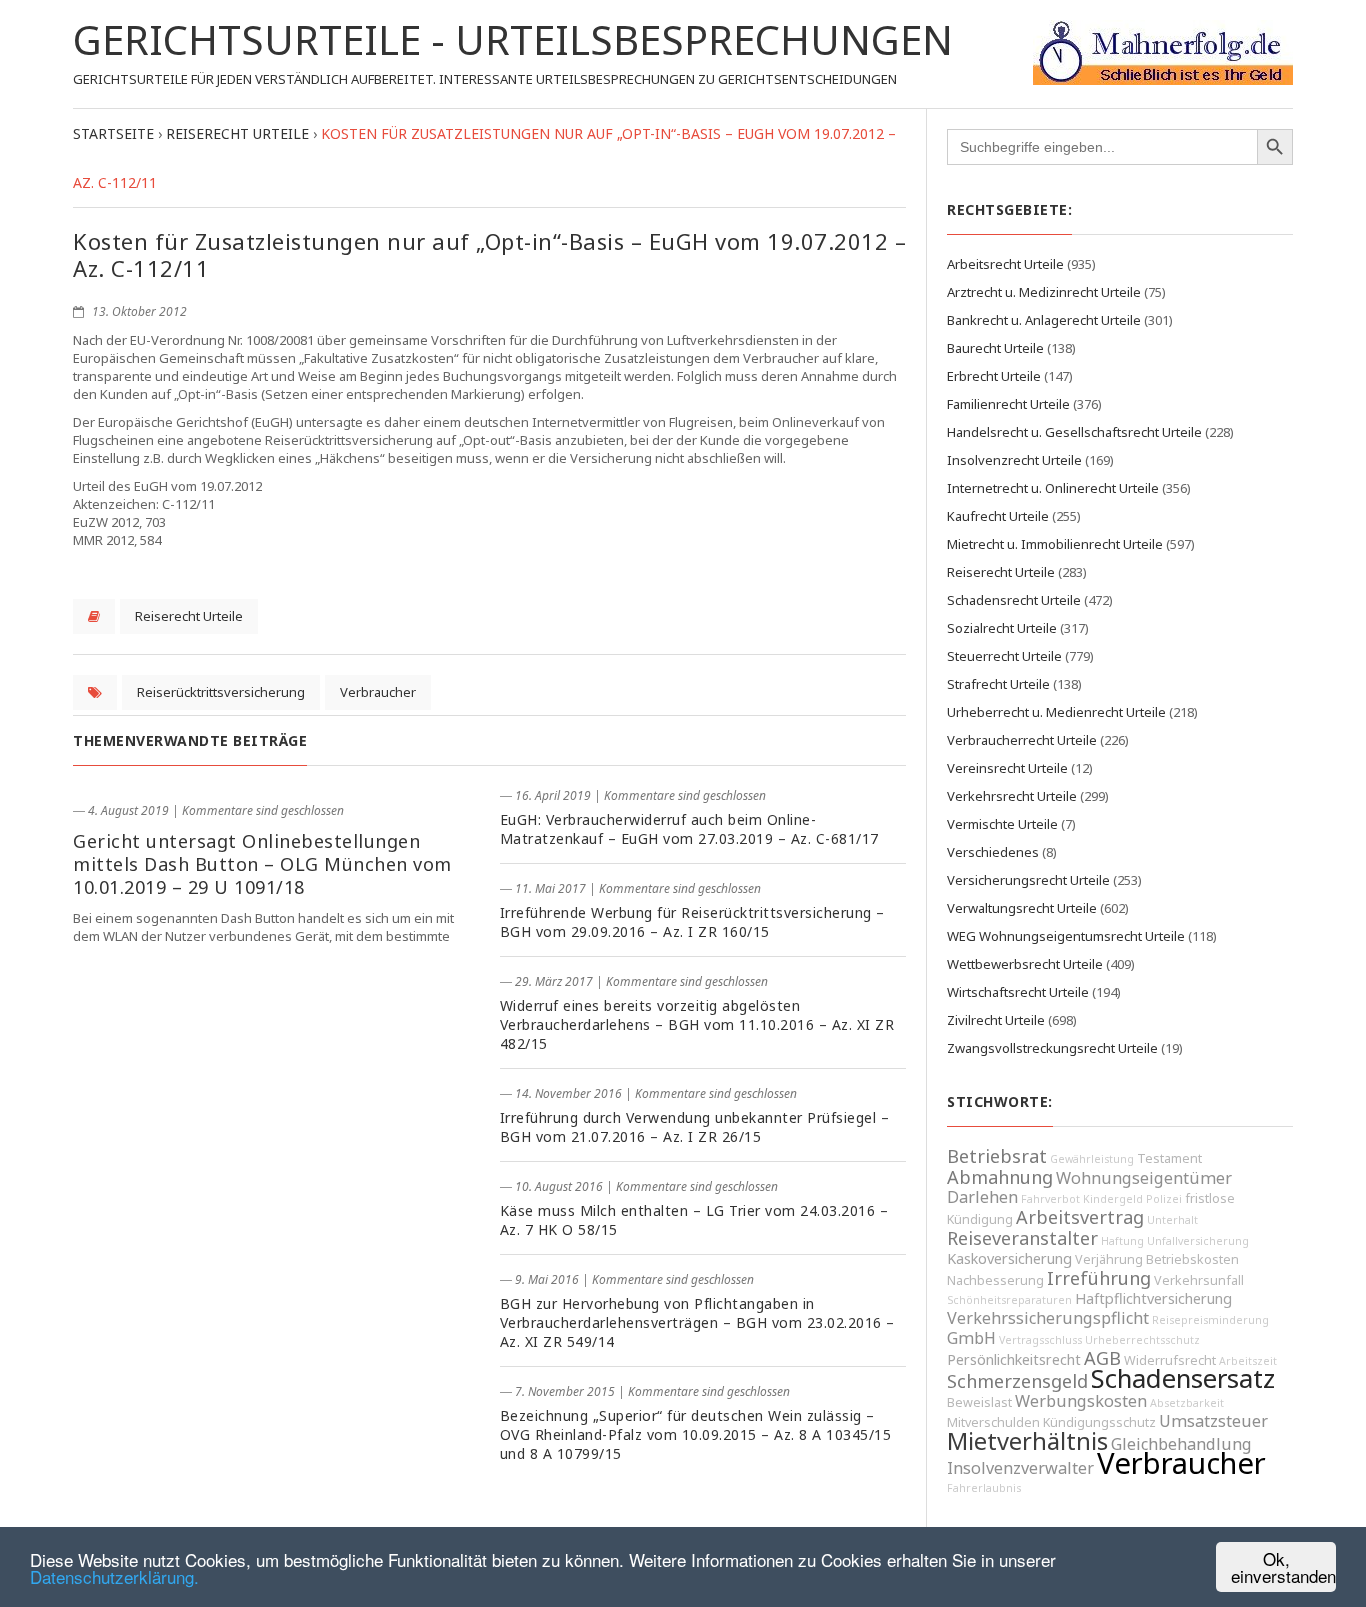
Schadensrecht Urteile (1014, 600)
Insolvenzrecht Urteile (1014, 460)
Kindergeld (1113, 1199)
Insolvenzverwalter (1020, 1468)
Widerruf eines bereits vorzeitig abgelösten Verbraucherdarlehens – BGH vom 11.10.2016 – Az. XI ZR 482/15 (697, 1024)
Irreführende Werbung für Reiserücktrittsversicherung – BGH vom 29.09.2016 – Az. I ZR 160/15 (692, 922)
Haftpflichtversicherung (1153, 1298)
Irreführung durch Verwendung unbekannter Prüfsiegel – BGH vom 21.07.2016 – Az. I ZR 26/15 (695, 1127)
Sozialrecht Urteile (1002, 628)
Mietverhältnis (1027, 1441)
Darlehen (982, 1197)
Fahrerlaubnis (984, 1488)
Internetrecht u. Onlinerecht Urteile (1053, 488)
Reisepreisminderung (1210, 1320)
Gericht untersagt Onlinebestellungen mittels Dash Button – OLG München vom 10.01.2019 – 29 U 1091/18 (262, 864)
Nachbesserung (995, 1280)
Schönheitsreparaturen (1009, 1300)
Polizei (1164, 1199)
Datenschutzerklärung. (114, 1576)
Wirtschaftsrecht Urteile (1018, 992)
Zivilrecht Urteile (996, 1020)
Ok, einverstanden (1283, 1567)
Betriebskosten (1192, 1259)
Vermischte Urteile (1002, 824)
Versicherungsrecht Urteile (1028, 880)
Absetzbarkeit (1187, 1403)
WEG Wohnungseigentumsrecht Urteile (1066, 936)
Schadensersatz (1183, 1378)
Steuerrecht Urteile (1004, 656)
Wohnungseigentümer (1144, 1178)
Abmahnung (1000, 1177)
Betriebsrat (997, 1156)
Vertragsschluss (1040, 1340)
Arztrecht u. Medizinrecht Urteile (1044, 292)
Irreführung (1099, 1278)
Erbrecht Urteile (994, 376)
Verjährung (1109, 1259)
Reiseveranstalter (1022, 1238)
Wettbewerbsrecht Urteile (1025, 964)
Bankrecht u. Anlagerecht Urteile (1044, 320)
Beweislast (979, 1402)
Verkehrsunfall (1199, 1280)
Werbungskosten (1081, 1401)
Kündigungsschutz (1099, 1422)
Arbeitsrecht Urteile (1005, 264)
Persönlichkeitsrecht (1014, 1359)
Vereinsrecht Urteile (1007, 768)
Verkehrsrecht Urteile (1012, 796)
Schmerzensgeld (1017, 1381)
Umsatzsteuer (1213, 1421)
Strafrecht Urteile (998, 684)
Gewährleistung (1092, 1159)
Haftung (1122, 1241)
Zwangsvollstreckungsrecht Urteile (1052, 1048)
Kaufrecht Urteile (998, 516)
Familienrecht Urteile (1008, 404)
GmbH (971, 1338)
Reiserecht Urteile (189, 616)
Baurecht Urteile (995, 348)
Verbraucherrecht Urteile (1022, 740)
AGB (1102, 1358)
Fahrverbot (1050, 1199)
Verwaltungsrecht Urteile (1022, 908)
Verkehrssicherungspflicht (1048, 1318)
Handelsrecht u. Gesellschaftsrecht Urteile (1074, 432)
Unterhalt (1172, 1220)
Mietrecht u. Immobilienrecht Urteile (1055, 544)
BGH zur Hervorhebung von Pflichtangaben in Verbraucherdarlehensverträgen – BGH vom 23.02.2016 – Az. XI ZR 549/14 (697, 1322)
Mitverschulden (993, 1422)
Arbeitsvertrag (1080, 1217)
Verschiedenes (993, 852)
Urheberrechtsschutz (1142, 1340)
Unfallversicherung (1198, 1241)
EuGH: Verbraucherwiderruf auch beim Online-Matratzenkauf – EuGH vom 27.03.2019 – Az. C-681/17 (689, 829)
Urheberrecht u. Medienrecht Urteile (1056, 712)
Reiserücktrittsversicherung (221, 692)
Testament (1169, 1158)
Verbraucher (378, 692)
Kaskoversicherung (1009, 1258)
